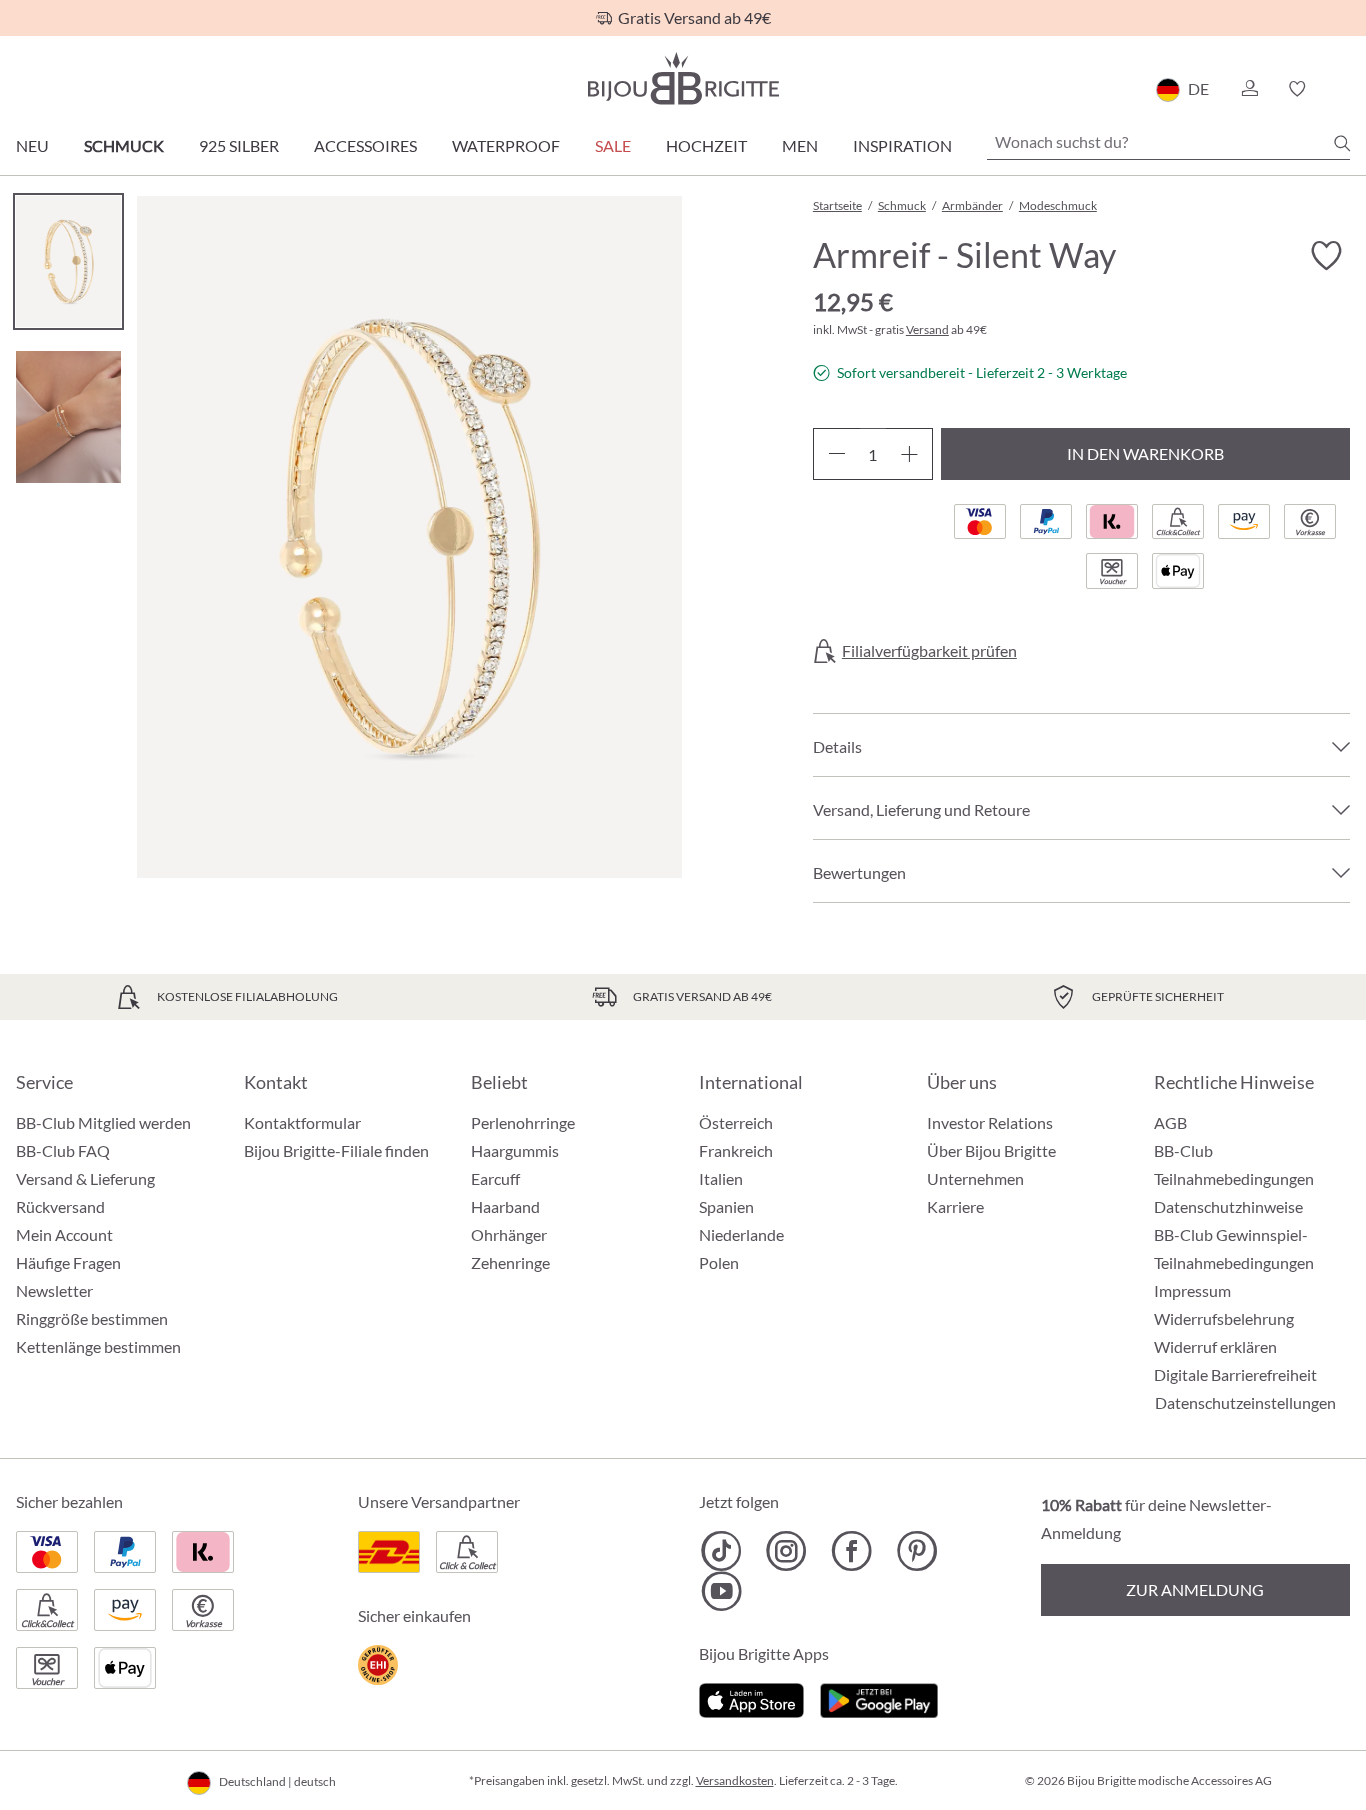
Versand (927, 329)
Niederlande (741, 1234)
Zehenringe (510, 1262)
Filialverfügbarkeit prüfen (929, 651)
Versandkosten (735, 1780)
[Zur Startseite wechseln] (683, 78)
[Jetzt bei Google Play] (879, 1697)
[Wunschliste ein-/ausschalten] (1326, 256)
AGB (1170, 1122)
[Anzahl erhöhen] (909, 454)
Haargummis (515, 1150)
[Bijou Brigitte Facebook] (851, 1551)
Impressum (1192, 1290)
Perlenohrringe (523, 1122)
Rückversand (60, 1206)
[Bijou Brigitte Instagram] (786, 1551)
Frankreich (736, 1150)
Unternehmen (975, 1178)
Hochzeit (706, 145)
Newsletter (54, 1290)
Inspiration (902, 145)
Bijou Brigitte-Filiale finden (336, 1150)
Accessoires (365, 145)
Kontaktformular (302, 1122)
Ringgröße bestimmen (92, 1318)
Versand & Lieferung (85, 1178)
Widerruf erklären (1215, 1346)
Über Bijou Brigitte (991, 1150)
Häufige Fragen (68, 1262)
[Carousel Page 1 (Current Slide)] (68, 261)
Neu (32, 145)
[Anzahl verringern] (836, 454)
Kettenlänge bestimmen (98, 1346)
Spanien (726, 1206)
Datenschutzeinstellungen (1245, 1403)
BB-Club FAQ (63, 1150)
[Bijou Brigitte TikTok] (721, 1551)
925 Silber (239, 145)
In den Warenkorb (1145, 453)
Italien (721, 1178)
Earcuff (495, 1178)
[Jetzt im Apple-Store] (751, 1697)
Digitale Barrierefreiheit (1235, 1374)
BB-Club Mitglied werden (103, 1122)
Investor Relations (990, 1122)
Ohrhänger (509, 1234)
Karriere (955, 1206)
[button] (1249, 89)
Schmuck (124, 145)
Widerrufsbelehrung (1224, 1318)
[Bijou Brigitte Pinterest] (916, 1551)
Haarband (505, 1206)
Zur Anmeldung (1195, 1589)
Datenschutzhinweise (1228, 1206)
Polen (719, 1262)
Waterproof (506, 145)
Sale (613, 145)
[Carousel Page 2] (68, 416)
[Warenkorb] (1343, 89)
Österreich (736, 1122)
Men (800, 145)
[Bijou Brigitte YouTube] (721, 1591)
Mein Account (64, 1234)
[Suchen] (1342, 143)
